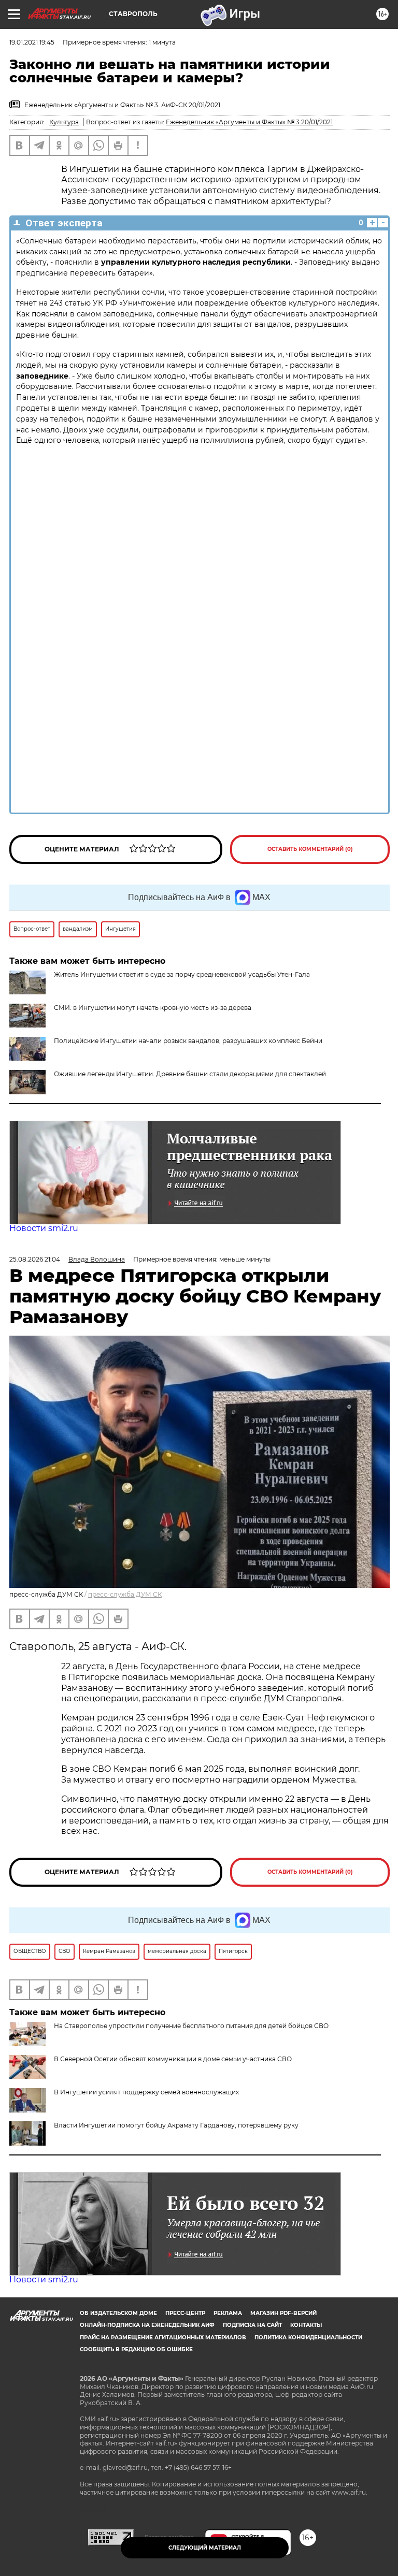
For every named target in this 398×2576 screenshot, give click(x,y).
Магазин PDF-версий (283, 2313)
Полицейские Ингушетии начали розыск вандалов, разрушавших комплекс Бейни (188, 1041)
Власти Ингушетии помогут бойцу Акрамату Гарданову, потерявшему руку (176, 2125)
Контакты (306, 2325)
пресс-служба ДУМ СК (125, 1594)
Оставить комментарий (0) (310, 849)
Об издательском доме (118, 2313)
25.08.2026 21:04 (35, 1259)
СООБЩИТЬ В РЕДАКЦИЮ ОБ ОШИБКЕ (136, 2349)
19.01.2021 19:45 (32, 42)
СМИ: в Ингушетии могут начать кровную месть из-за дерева (153, 1008)
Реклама (228, 2313)
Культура (64, 122)
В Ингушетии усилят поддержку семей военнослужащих (146, 2092)
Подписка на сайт (252, 2325)
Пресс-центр (185, 2313)
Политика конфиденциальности (308, 2338)
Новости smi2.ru (44, 1228)
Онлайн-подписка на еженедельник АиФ (147, 2325)
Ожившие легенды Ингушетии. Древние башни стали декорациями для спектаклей (190, 1074)
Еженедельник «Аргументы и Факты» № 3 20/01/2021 (249, 122)
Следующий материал (205, 2548)
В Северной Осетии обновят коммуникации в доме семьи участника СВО (173, 2059)
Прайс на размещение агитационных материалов (163, 2338)
